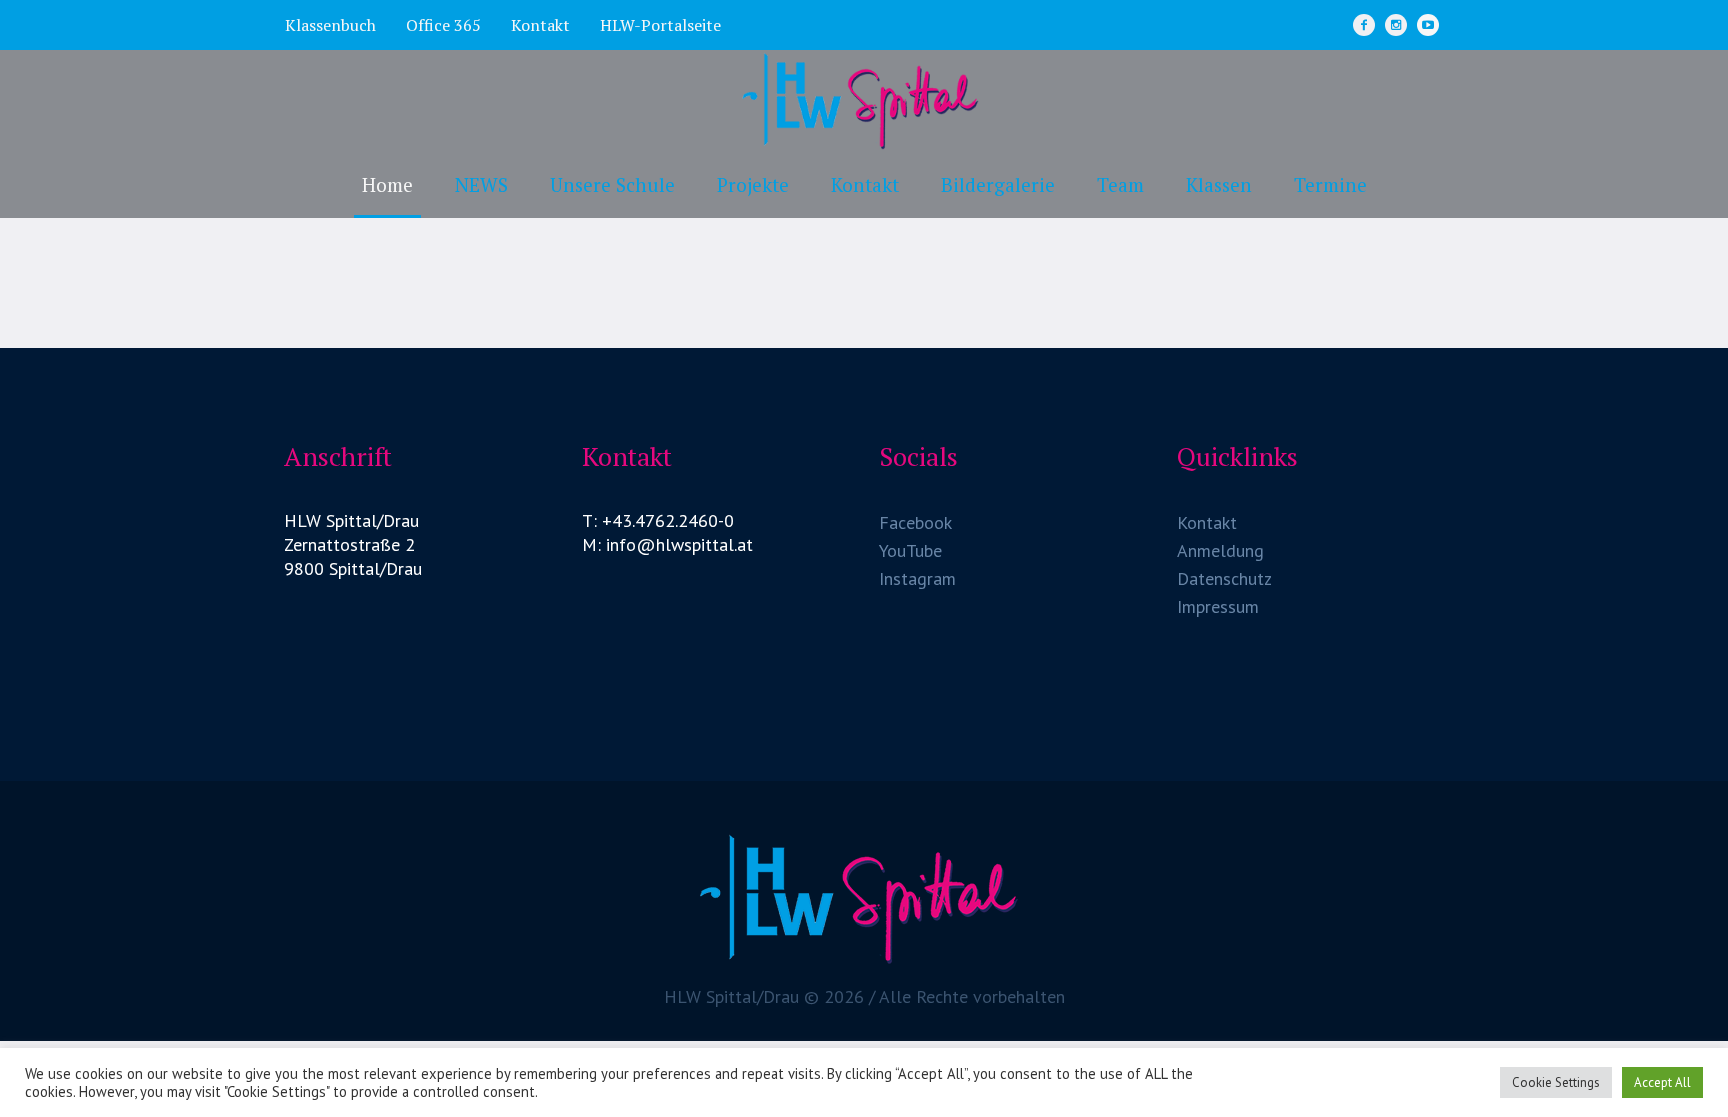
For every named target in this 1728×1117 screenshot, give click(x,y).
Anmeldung (1220, 550)
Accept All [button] (1662, 1082)
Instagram (917, 578)
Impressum (1218, 606)
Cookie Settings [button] (1556, 1082)
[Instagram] (1396, 25)
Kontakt (1207, 522)
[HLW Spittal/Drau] (864, 898)
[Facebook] (1364, 25)
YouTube (910, 550)
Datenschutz (1224, 578)
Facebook (915, 522)
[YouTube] (1428, 25)
